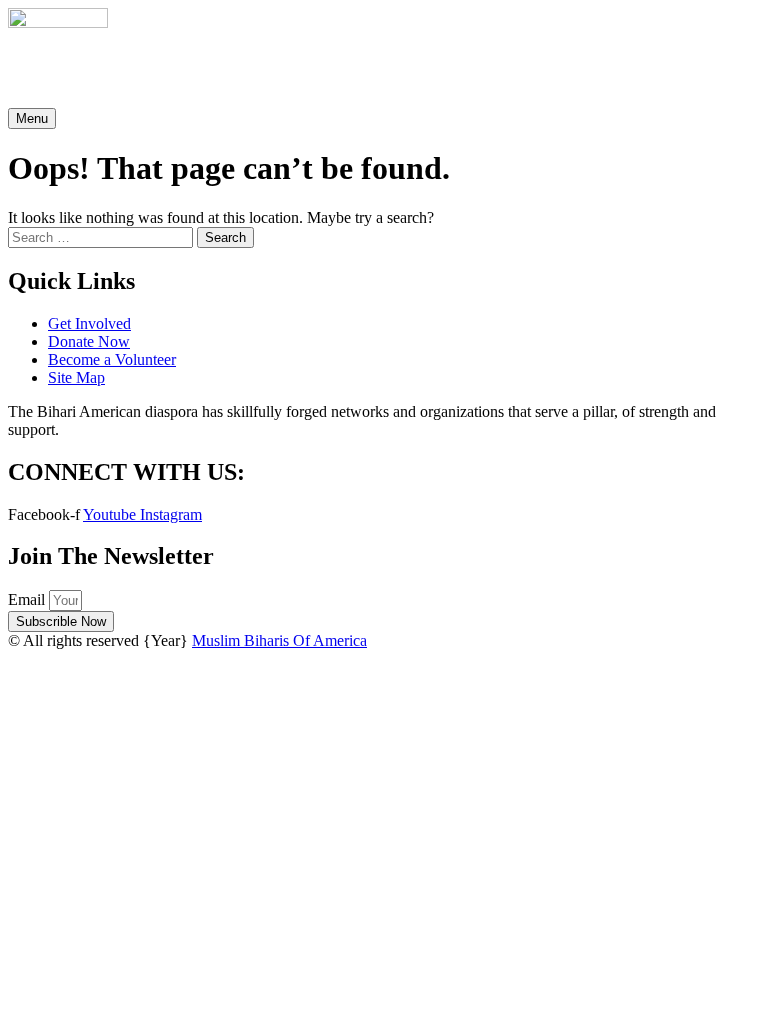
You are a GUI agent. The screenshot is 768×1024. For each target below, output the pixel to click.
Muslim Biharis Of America (279, 640)
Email (28, 599)
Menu (32, 118)
